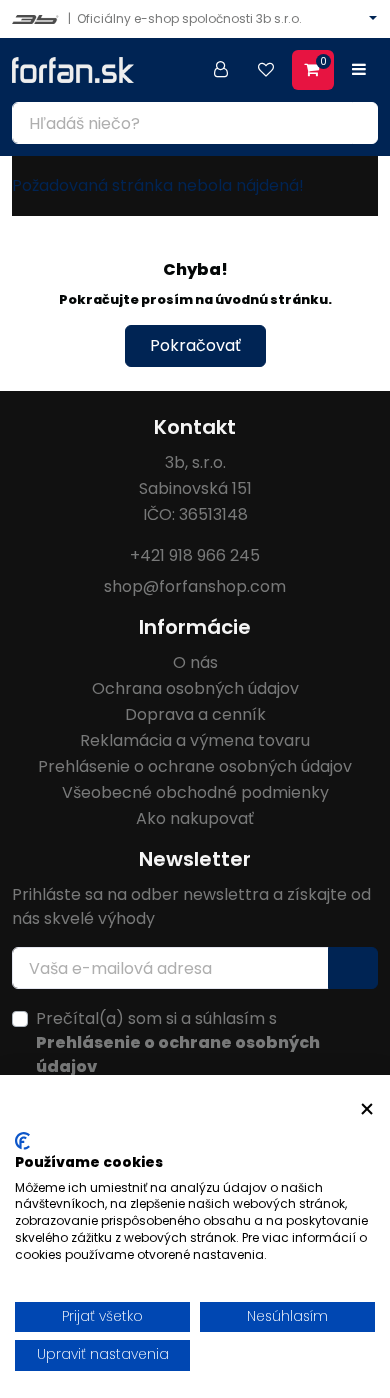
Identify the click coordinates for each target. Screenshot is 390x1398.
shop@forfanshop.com (195, 586)
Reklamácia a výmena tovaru (195, 740)
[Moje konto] (221, 70)
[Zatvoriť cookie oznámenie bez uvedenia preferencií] (367, 1109)
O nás (195, 662)
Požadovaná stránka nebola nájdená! (158, 185)
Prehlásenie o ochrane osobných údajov (195, 766)
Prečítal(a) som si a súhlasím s (178, 1042)
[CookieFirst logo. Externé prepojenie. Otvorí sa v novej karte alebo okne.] (22, 1141)
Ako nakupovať (195, 818)
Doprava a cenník (195, 714)
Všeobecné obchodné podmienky (195, 792)
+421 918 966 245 (195, 555)
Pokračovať (195, 345)
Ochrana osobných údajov (195, 688)
